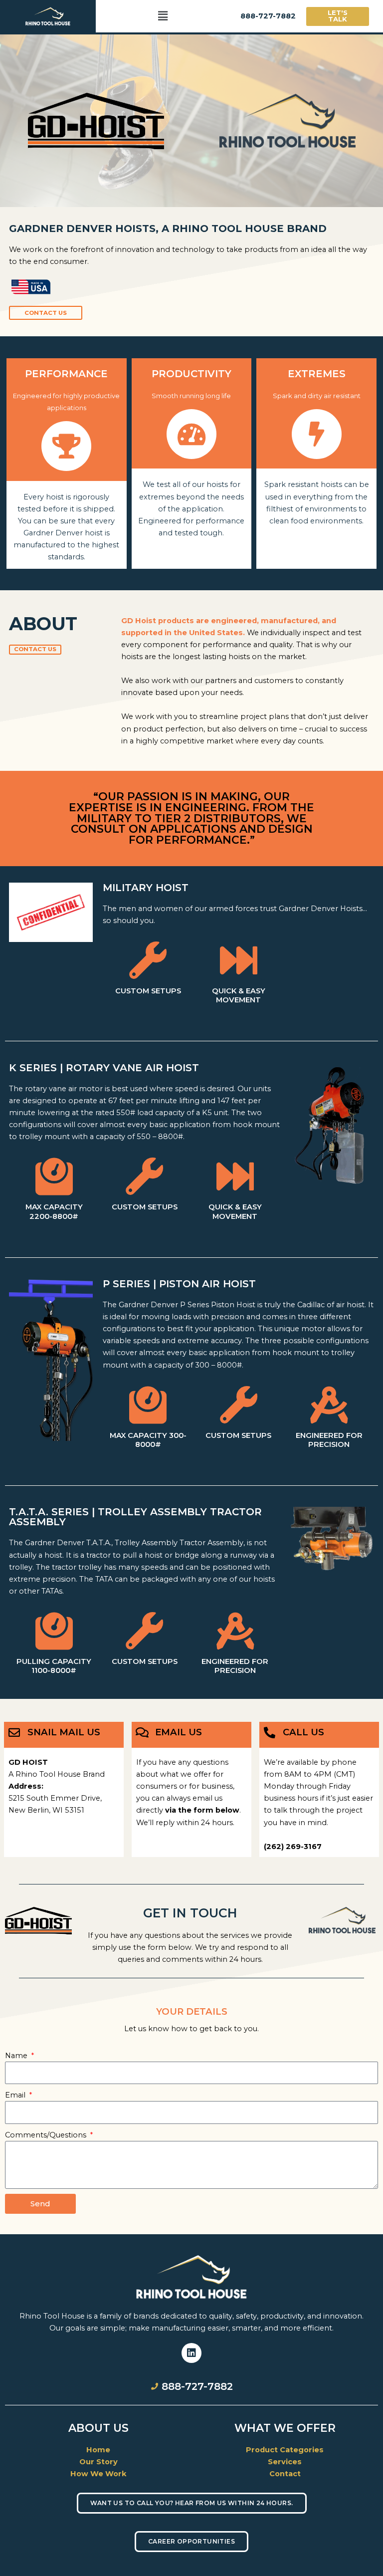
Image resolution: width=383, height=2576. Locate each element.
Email (16, 2095)
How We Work (98, 2474)
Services (285, 2462)
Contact (285, 2474)
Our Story (98, 2462)
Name (17, 2056)
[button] (163, 16)
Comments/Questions (47, 2135)
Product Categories (285, 2450)
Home (98, 2450)
